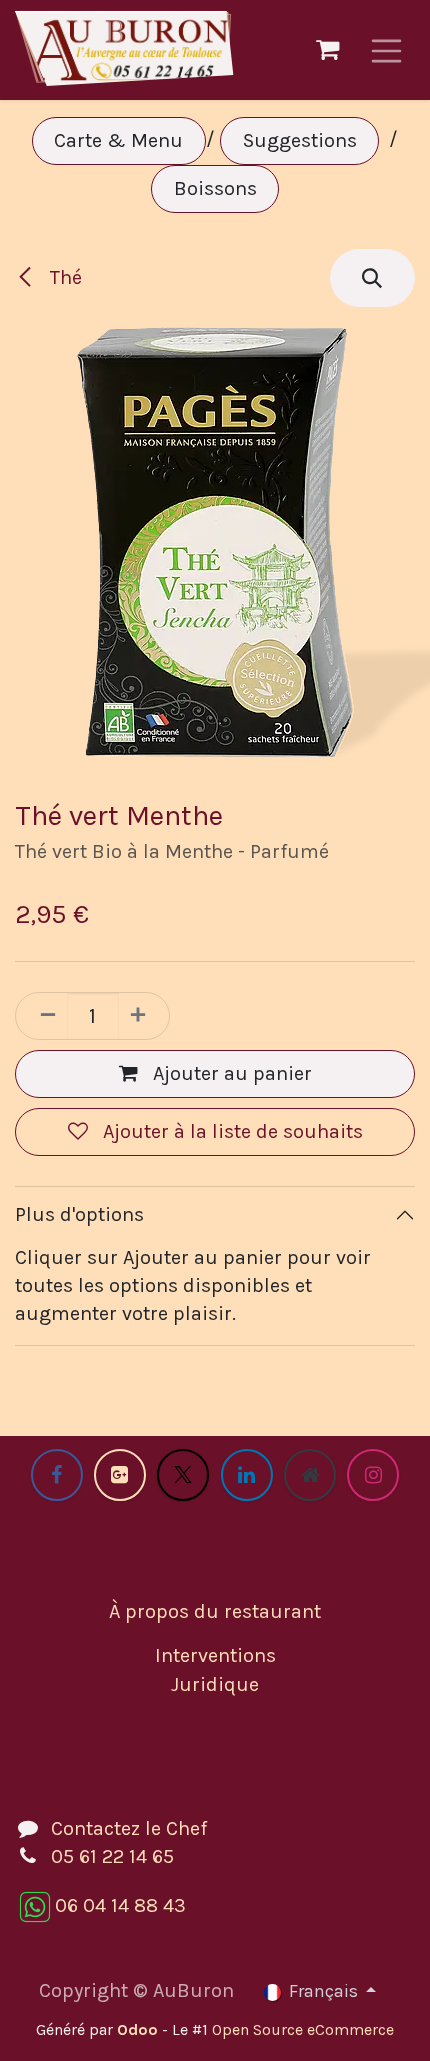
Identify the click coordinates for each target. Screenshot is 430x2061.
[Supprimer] (42, 1016)
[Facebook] (57, 1475)
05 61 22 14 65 (112, 1856)
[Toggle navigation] (387, 50)
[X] (183, 1475)
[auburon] (310, 1475)
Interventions (215, 1655)
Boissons (215, 188)
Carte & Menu (118, 140)
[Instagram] (373, 1475)
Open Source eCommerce (303, 2029)
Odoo (139, 2029)
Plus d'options (79, 1214)
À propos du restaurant (215, 1611)
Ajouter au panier (230, 1073)
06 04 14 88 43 (120, 1905)
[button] (372, 278)
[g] (120, 1475)
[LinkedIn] (247, 1475)
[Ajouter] (144, 1016)
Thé (63, 277)
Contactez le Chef (129, 1828)
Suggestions (300, 140)
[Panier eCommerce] (328, 50)
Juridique (215, 1684)
